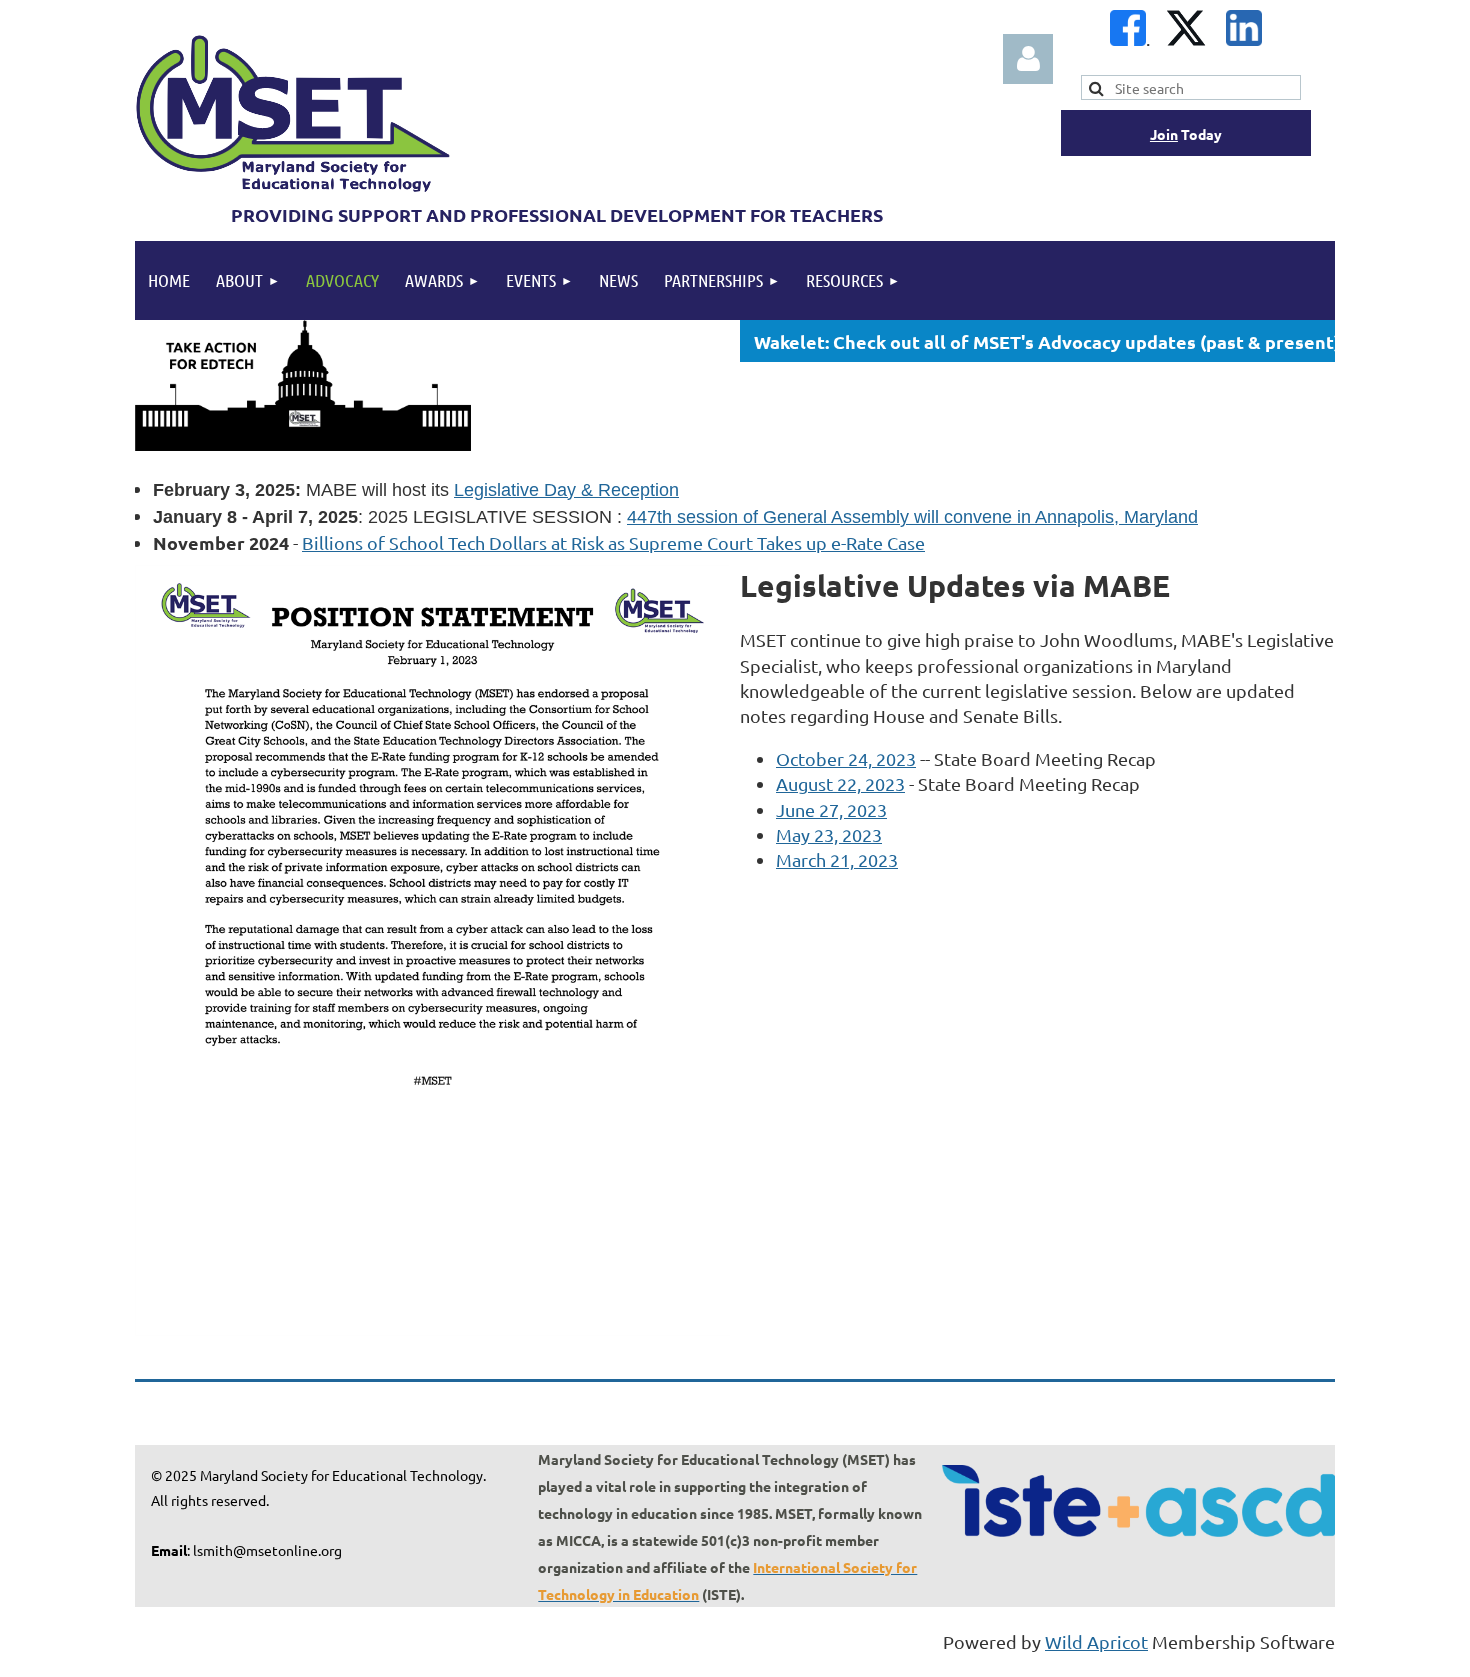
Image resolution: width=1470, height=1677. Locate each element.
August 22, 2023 (840, 783)
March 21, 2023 (837, 859)
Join (1164, 134)
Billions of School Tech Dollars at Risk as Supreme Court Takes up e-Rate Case (613, 542)
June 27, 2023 (831, 809)
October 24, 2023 (846, 758)
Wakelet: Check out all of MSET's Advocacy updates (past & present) (1047, 341)
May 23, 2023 (829, 834)
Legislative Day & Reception (566, 490)
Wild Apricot (1096, 1641)
